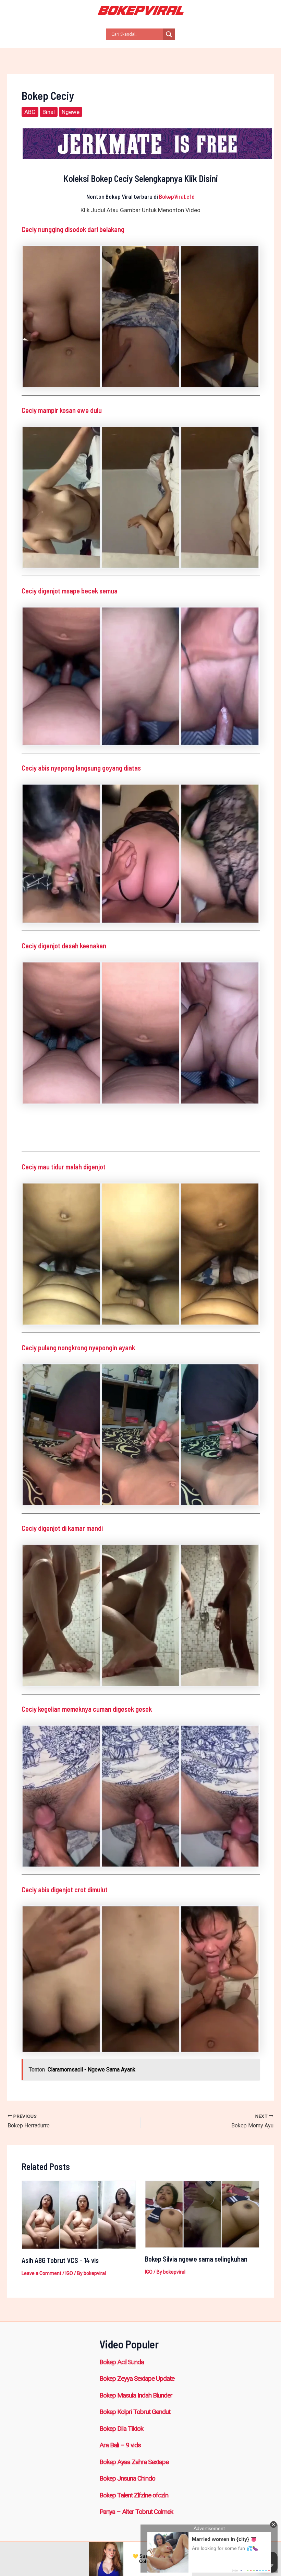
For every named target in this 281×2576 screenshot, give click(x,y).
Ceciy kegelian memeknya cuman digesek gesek (87, 1709)
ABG (30, 112)
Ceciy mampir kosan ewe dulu (62, 410)
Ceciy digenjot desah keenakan (64, 946)
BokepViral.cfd (177, 196)
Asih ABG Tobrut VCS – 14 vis (60, 2260)
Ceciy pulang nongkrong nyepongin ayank (78, 1348)
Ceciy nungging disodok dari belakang (73, 229)
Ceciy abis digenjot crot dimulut (65, 1890)
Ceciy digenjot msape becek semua (70, 591)
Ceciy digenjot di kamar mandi (62, 1528)
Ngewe (71, 112)
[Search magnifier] (169, 34)
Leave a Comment (41, 2273)
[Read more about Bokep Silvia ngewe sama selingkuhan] (202, 2214)
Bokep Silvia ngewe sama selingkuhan (196, 2259)
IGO (69, 2273)
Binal (49, 112)
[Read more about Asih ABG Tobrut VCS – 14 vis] (79, 2215)
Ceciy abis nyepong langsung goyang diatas (81, 768)
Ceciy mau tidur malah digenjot (64, 1167)
